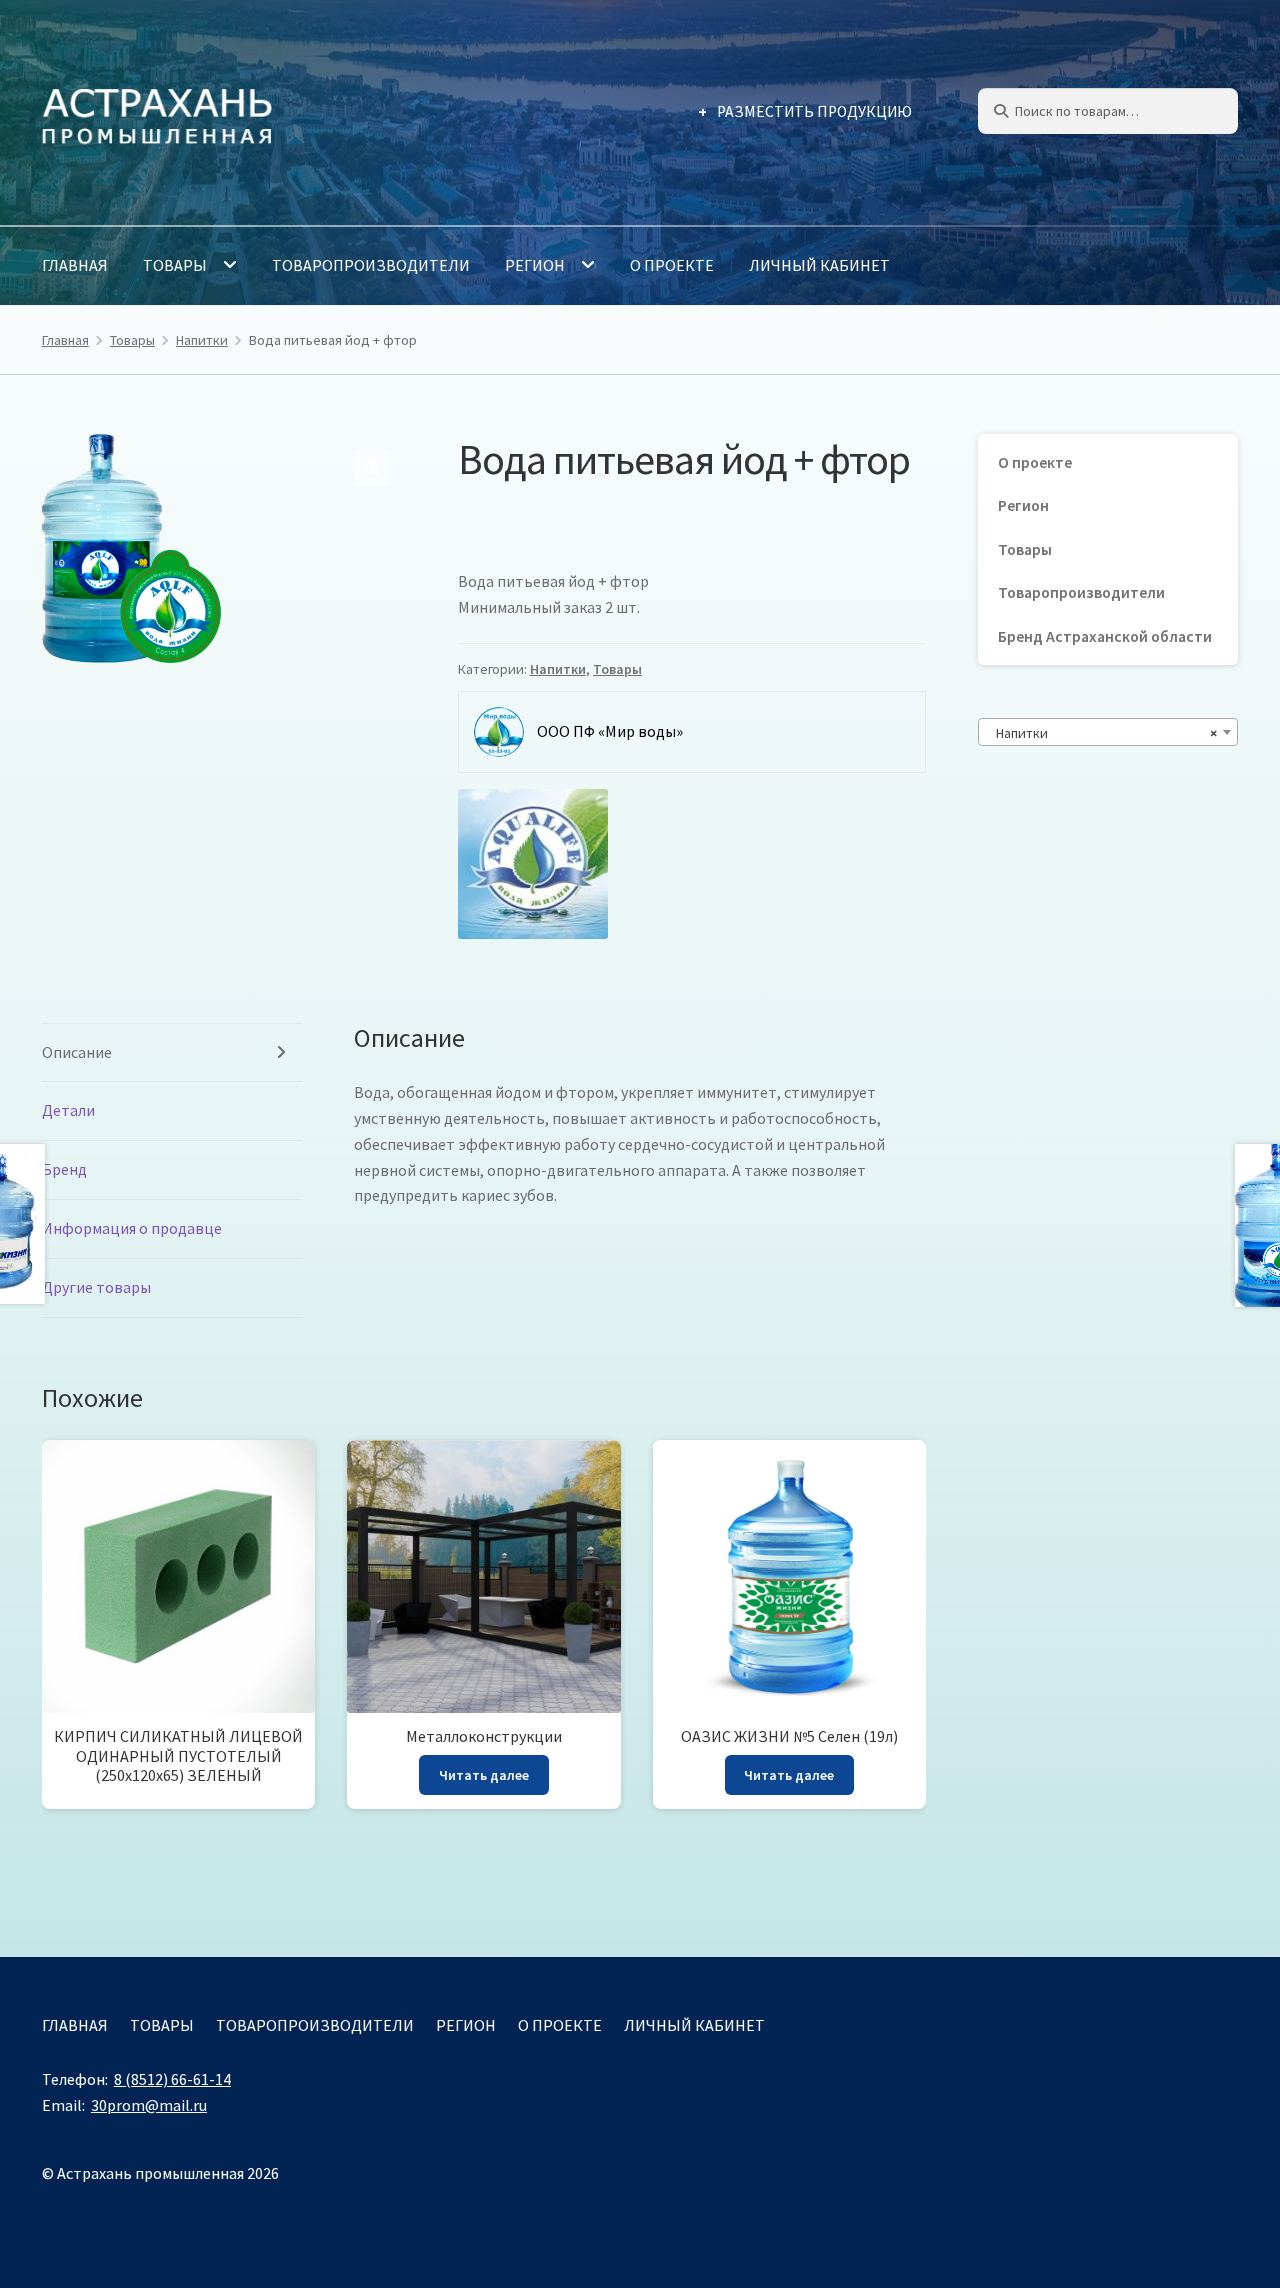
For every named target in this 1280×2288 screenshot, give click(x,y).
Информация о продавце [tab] (132, 1228)
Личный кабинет (819, 265)
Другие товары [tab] (96, 1287)
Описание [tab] (77, 1052)
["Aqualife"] (533, 864)
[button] (372, 468)
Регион (535, 265)
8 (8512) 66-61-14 (172, 2079)
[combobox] (1108, 732)
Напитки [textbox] (1102, 733)
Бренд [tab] (64, 1169)
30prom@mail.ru (149, 2105)
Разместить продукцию (814, 111)
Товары (175, 265)
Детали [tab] (68, 1110)
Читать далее (484, 1775)
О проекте (672, 265)
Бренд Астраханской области (1105, 636)
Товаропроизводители (371, 265)
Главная (75, 265)
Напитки (202, 340)
